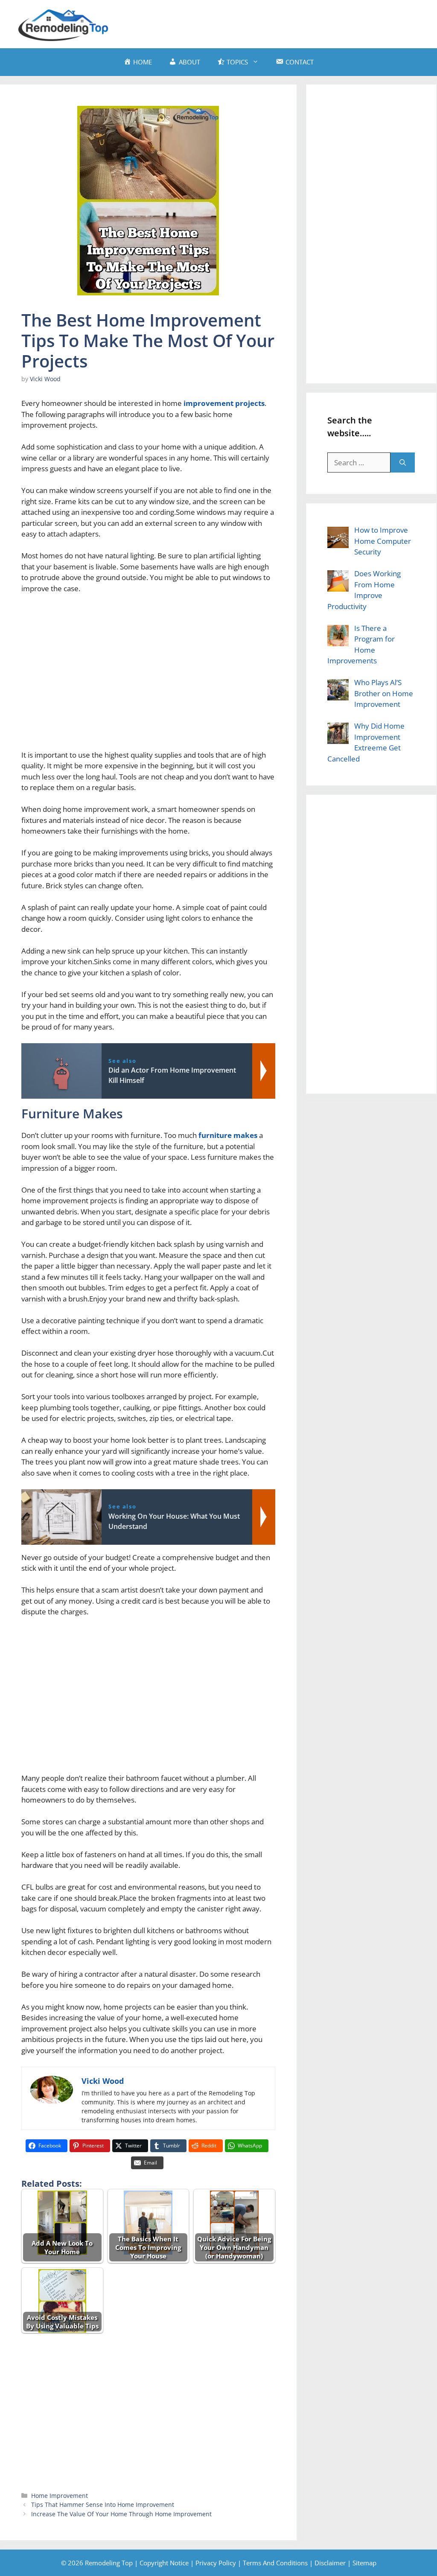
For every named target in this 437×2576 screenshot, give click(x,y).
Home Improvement (60, 2496)
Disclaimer (330, 2563)
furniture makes (228, 1135)
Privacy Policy (216, 2563)
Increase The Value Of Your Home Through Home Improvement (121, 2514)
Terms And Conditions (275, 2563)
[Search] (403, 463)
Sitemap (364, 2563)
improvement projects (224, 403)
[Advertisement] (265, 23)
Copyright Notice (164, 2563)
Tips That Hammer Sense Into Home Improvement (103, 2505)
